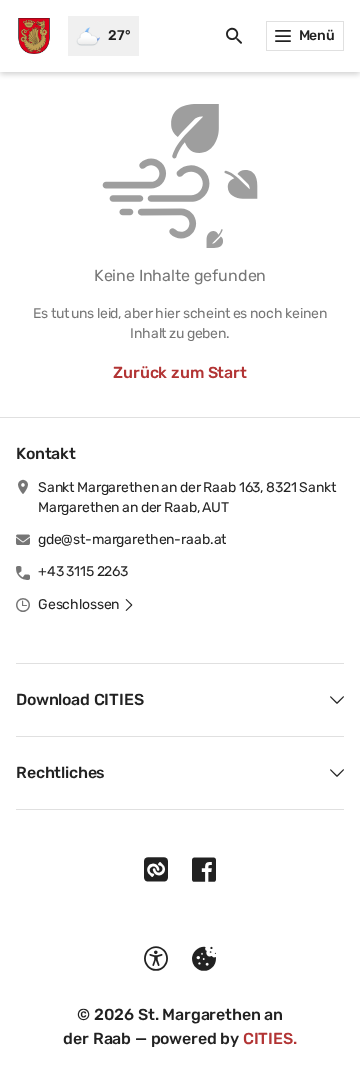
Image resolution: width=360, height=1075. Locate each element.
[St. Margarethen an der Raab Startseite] (34, 36)
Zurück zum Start (179, 372)
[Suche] (234, 36)
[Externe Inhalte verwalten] (204, 959)
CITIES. (270, 1038)
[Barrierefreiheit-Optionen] (156, 959)
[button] (86, 605)
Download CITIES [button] (80, 699)
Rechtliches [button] (60, 772)
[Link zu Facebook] (204, 870)
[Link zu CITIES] (156, 870)
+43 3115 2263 (83, 571)
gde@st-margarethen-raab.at (132, 539)
